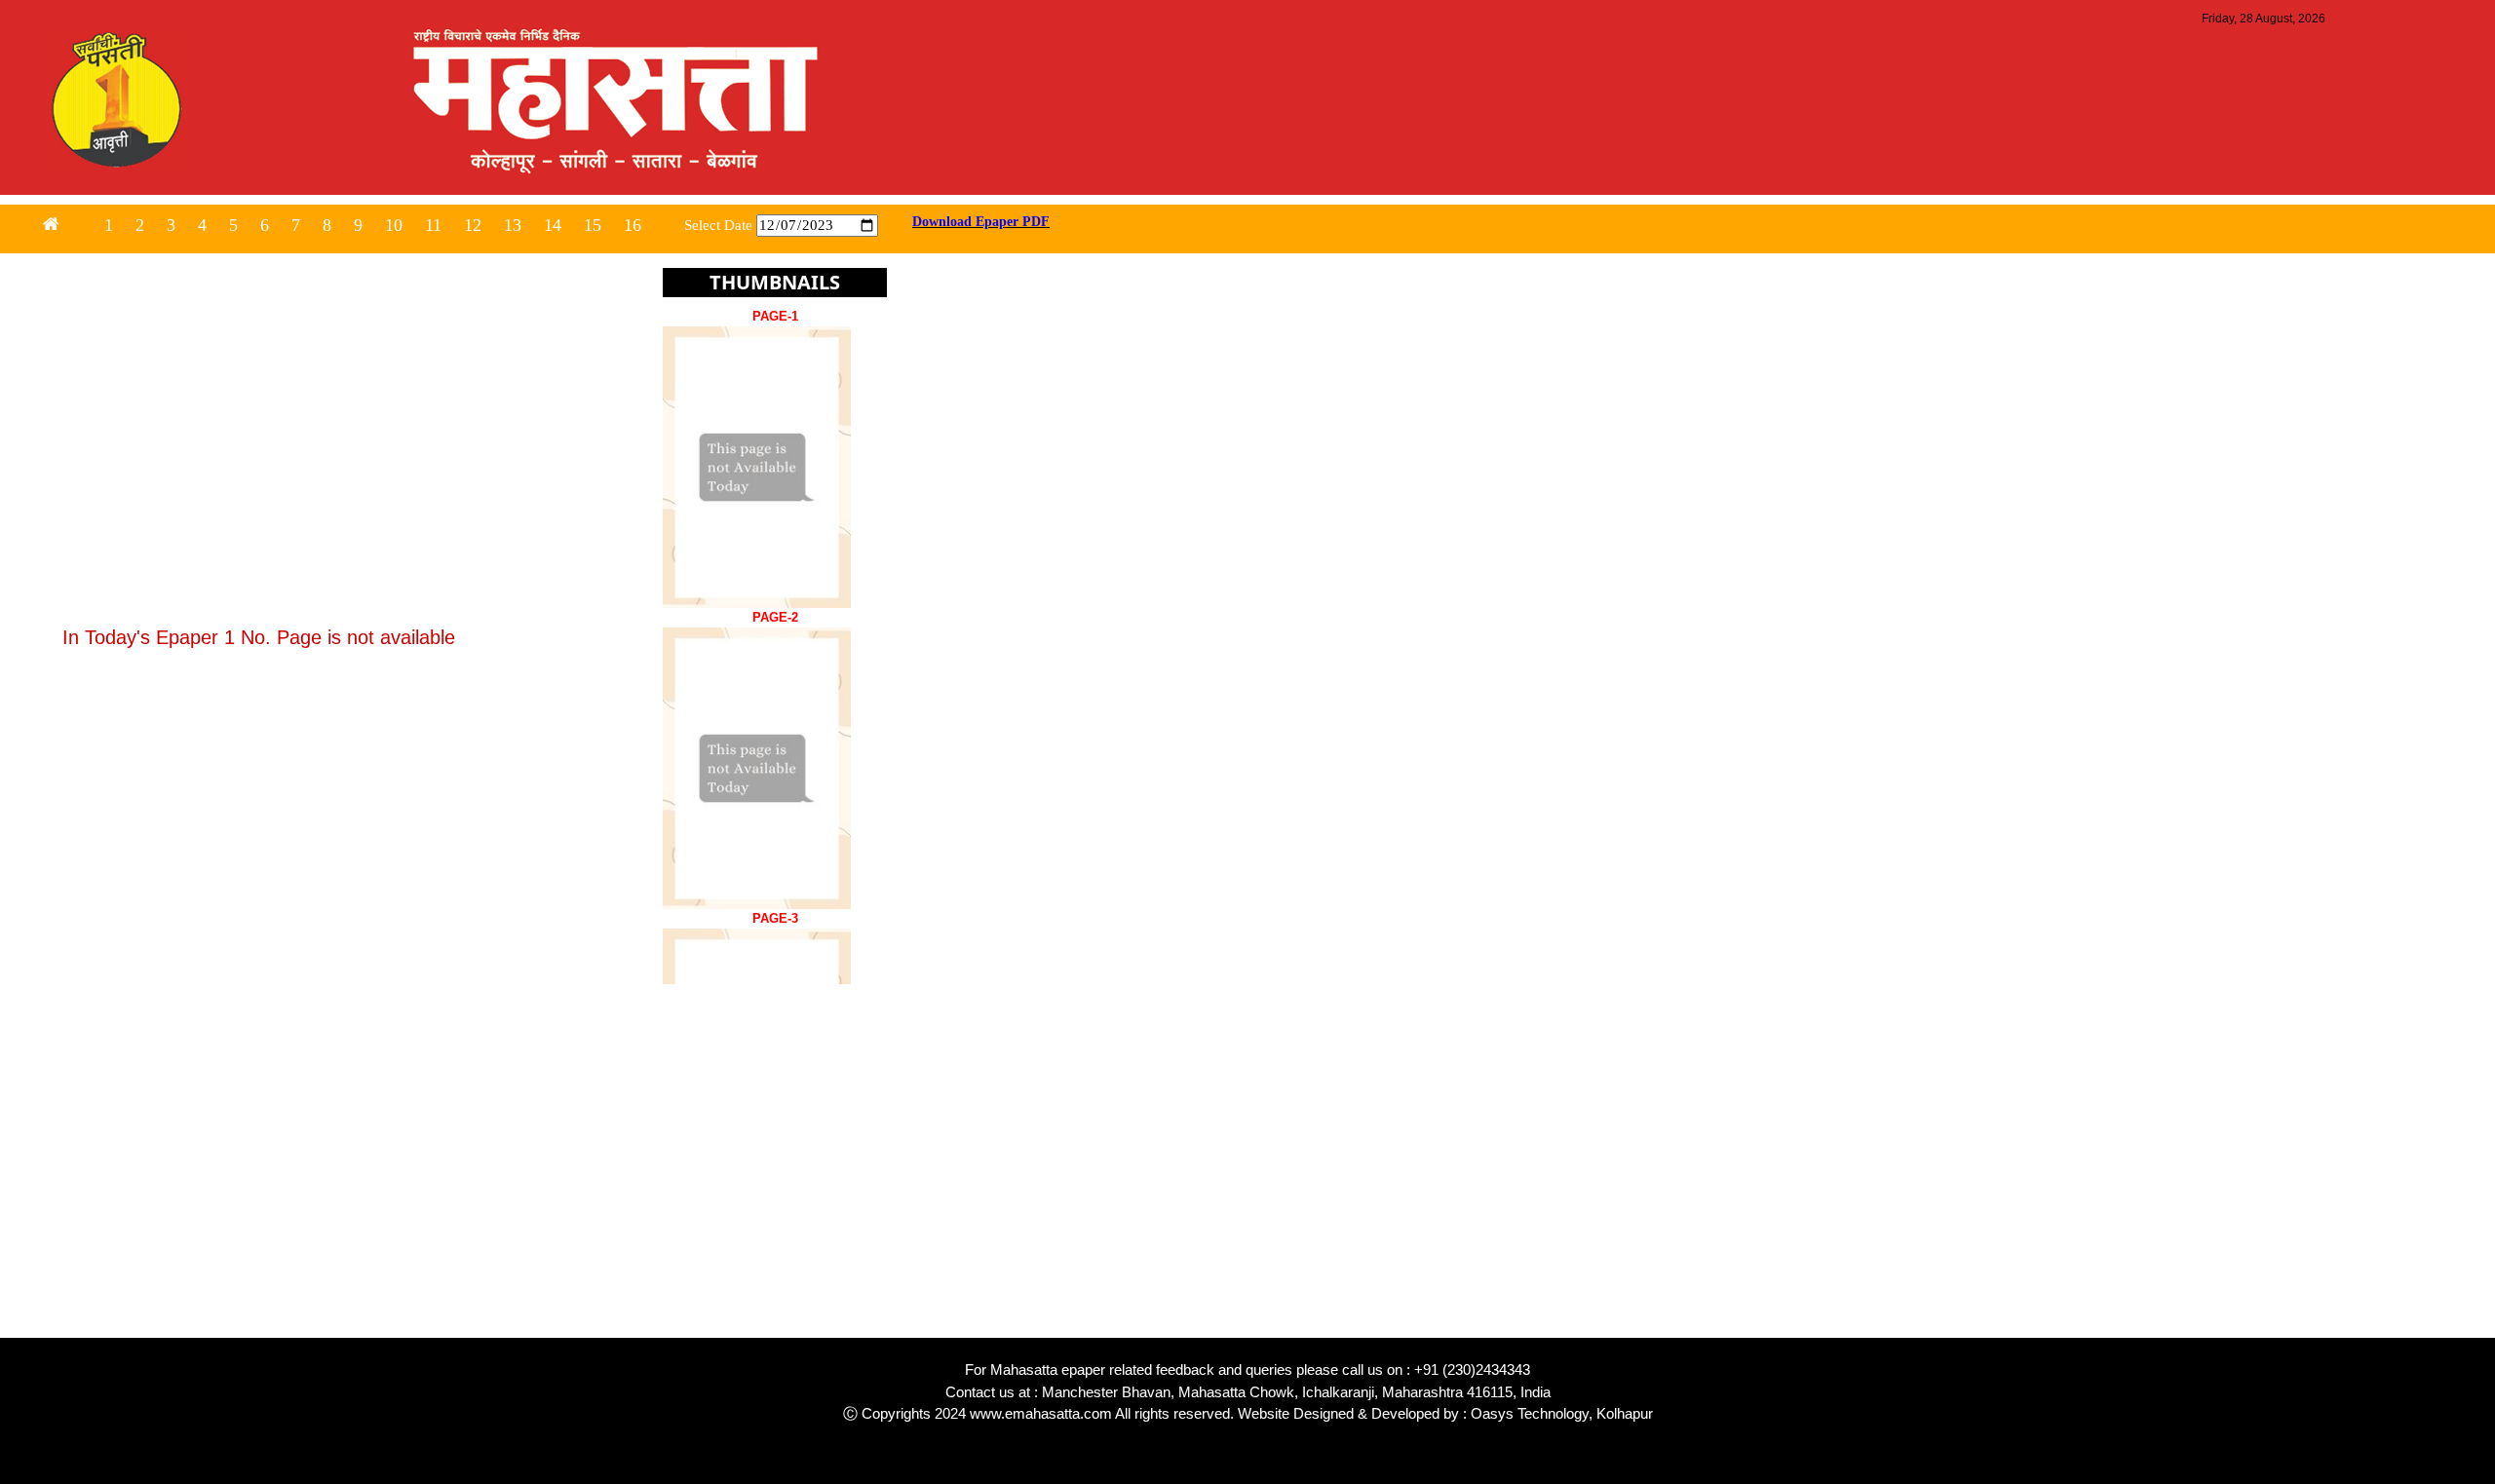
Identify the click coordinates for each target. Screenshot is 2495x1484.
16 (633, 225)
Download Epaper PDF (981, 222)
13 (513, 225)
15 (593, 225)
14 (553, 225)
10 (394, 225)
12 (473, 225)
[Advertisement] (585, 1201)
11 (433, 225)
